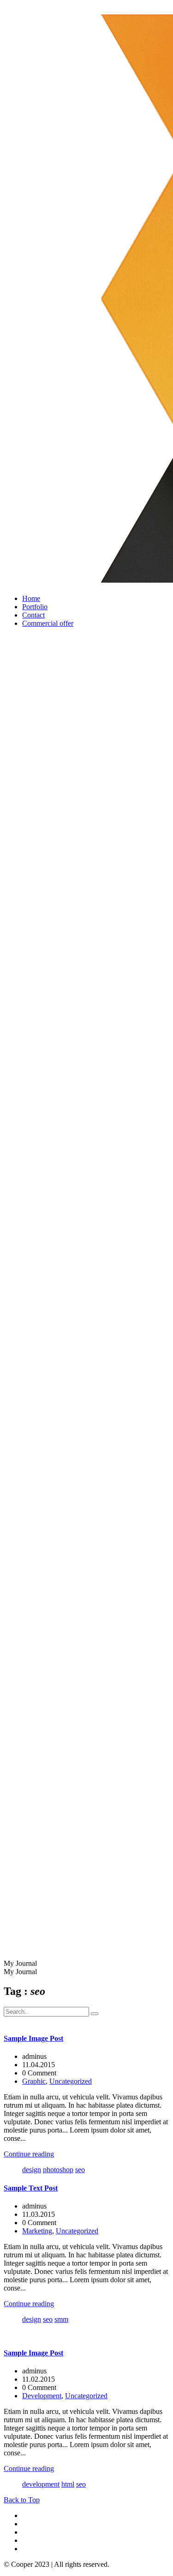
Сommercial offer (48, 623)
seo (80, 2170)
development (41, 2484)
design (32, 2170)
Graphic (34, 2081)
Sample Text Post (31, 2188)
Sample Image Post (33, 2038)
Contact (33, 615)
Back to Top (22, 2500)
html (68, 2484)
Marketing (37, 2231)
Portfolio (35, 607)
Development (42, 2396)
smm (61, 2319)
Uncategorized (71, 2081)
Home (31, 598)
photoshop (58, 2170)
